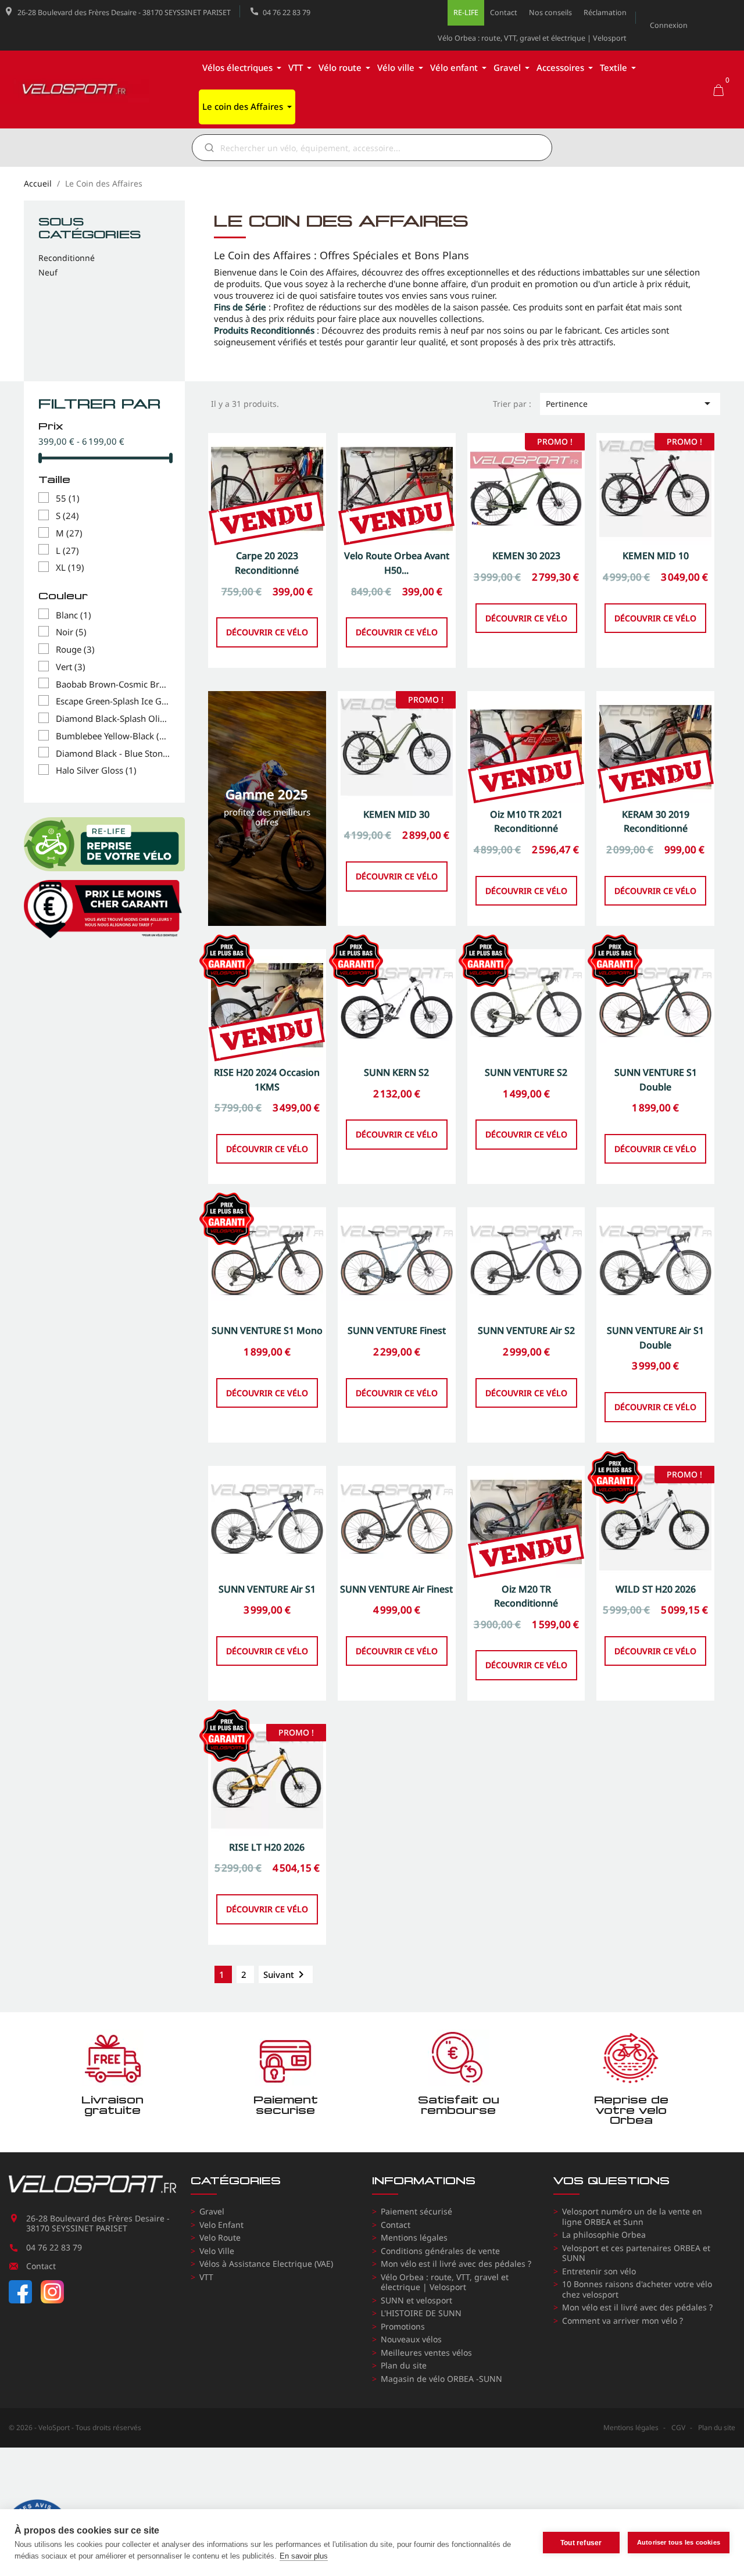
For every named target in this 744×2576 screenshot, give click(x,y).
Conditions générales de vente (440, 2251)
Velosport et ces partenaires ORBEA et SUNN (636, 2253)
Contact (504, 12)
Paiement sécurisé (416, 2211)
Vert (71, 667)
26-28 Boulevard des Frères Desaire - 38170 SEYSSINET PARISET (124, 12)
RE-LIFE (466, 12)
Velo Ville (217, 2251)
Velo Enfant (221, 2225)
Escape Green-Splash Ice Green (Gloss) (113, 702)
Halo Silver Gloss (96, 771)
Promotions (403, 2326)
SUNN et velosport (416, 2300)
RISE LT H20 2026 (267, 1847)
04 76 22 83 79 (287, 12)
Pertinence (630, 403)
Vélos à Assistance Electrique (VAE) (266, 2264)
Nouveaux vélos (411, 2339)
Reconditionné (67, 258)
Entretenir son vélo (599, 2271)
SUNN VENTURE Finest (397, 1330)
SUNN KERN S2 (396, 1072)
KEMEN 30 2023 (526, 556)
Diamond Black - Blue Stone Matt (113, 754)
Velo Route (220, 2237)
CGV (678, 2427)
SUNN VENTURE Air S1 (267, 1589)
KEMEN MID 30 (396, 814)
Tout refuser (581, 2543)
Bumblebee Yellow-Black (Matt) (113, 736)
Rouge (75, 650)
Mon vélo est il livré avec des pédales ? (456, 2264)
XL (70, 568)
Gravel (212, 2211)
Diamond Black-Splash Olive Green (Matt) (113, 719)
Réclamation (605, 12)
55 (68, 499)
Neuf (48, 273)
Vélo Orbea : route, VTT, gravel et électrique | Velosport (532, 38)
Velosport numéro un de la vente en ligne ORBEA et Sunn (632, 2217)
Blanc (74, 616)
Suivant (286, 1974)
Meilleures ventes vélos (426, 2353)
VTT (206, 2277)
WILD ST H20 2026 (656, 1589)
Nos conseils (550, 12)
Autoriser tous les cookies (679, 2542)
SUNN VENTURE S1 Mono (267, 1330)
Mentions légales (414, 2237)
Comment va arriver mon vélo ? (623, 2321)
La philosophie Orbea (604, 2235)
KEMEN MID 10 (656, 556)
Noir (71, 632)
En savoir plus (304, 2556)
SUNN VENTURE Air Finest (396, 1589)
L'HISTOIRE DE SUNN (421, 2313)
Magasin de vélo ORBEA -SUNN (441, 2379)
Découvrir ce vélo (267, 632)
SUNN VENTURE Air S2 (526, 1330)
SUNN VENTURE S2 (526, 1072)
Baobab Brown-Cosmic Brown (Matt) (113, 685)
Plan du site (404, 2365)
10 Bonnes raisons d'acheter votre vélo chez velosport (637, 2289)
